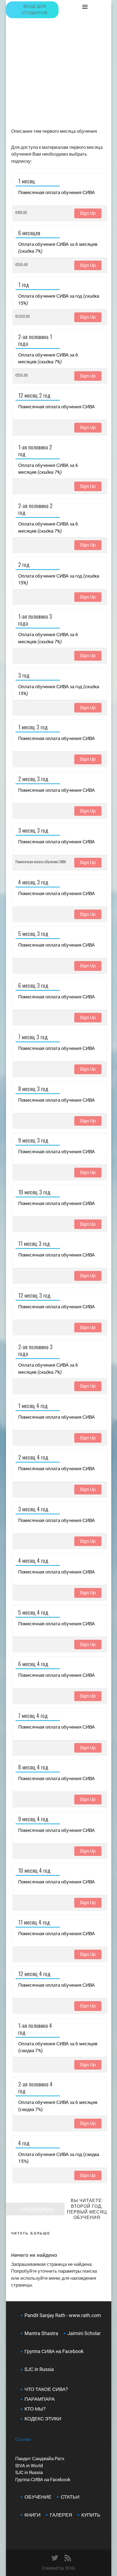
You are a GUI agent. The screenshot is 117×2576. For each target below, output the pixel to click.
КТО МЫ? (35, 2409)
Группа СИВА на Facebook (54, 2351)
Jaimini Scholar (84, 2333)
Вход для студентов (35, 10)
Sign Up (88, 213)
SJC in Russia (29, 2472)
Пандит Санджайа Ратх (40, 2459)
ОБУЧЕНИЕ (38, 2497)
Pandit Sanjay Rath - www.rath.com (63, 2315)
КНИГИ (33, 2515)
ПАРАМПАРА (40, 2399)
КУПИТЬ (91, 2515)
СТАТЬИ (70, 2497)
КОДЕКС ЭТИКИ (43, 2419)
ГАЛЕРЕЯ (61, 2515)
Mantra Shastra (41, 2333)
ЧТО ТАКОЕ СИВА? (46, 2389)
